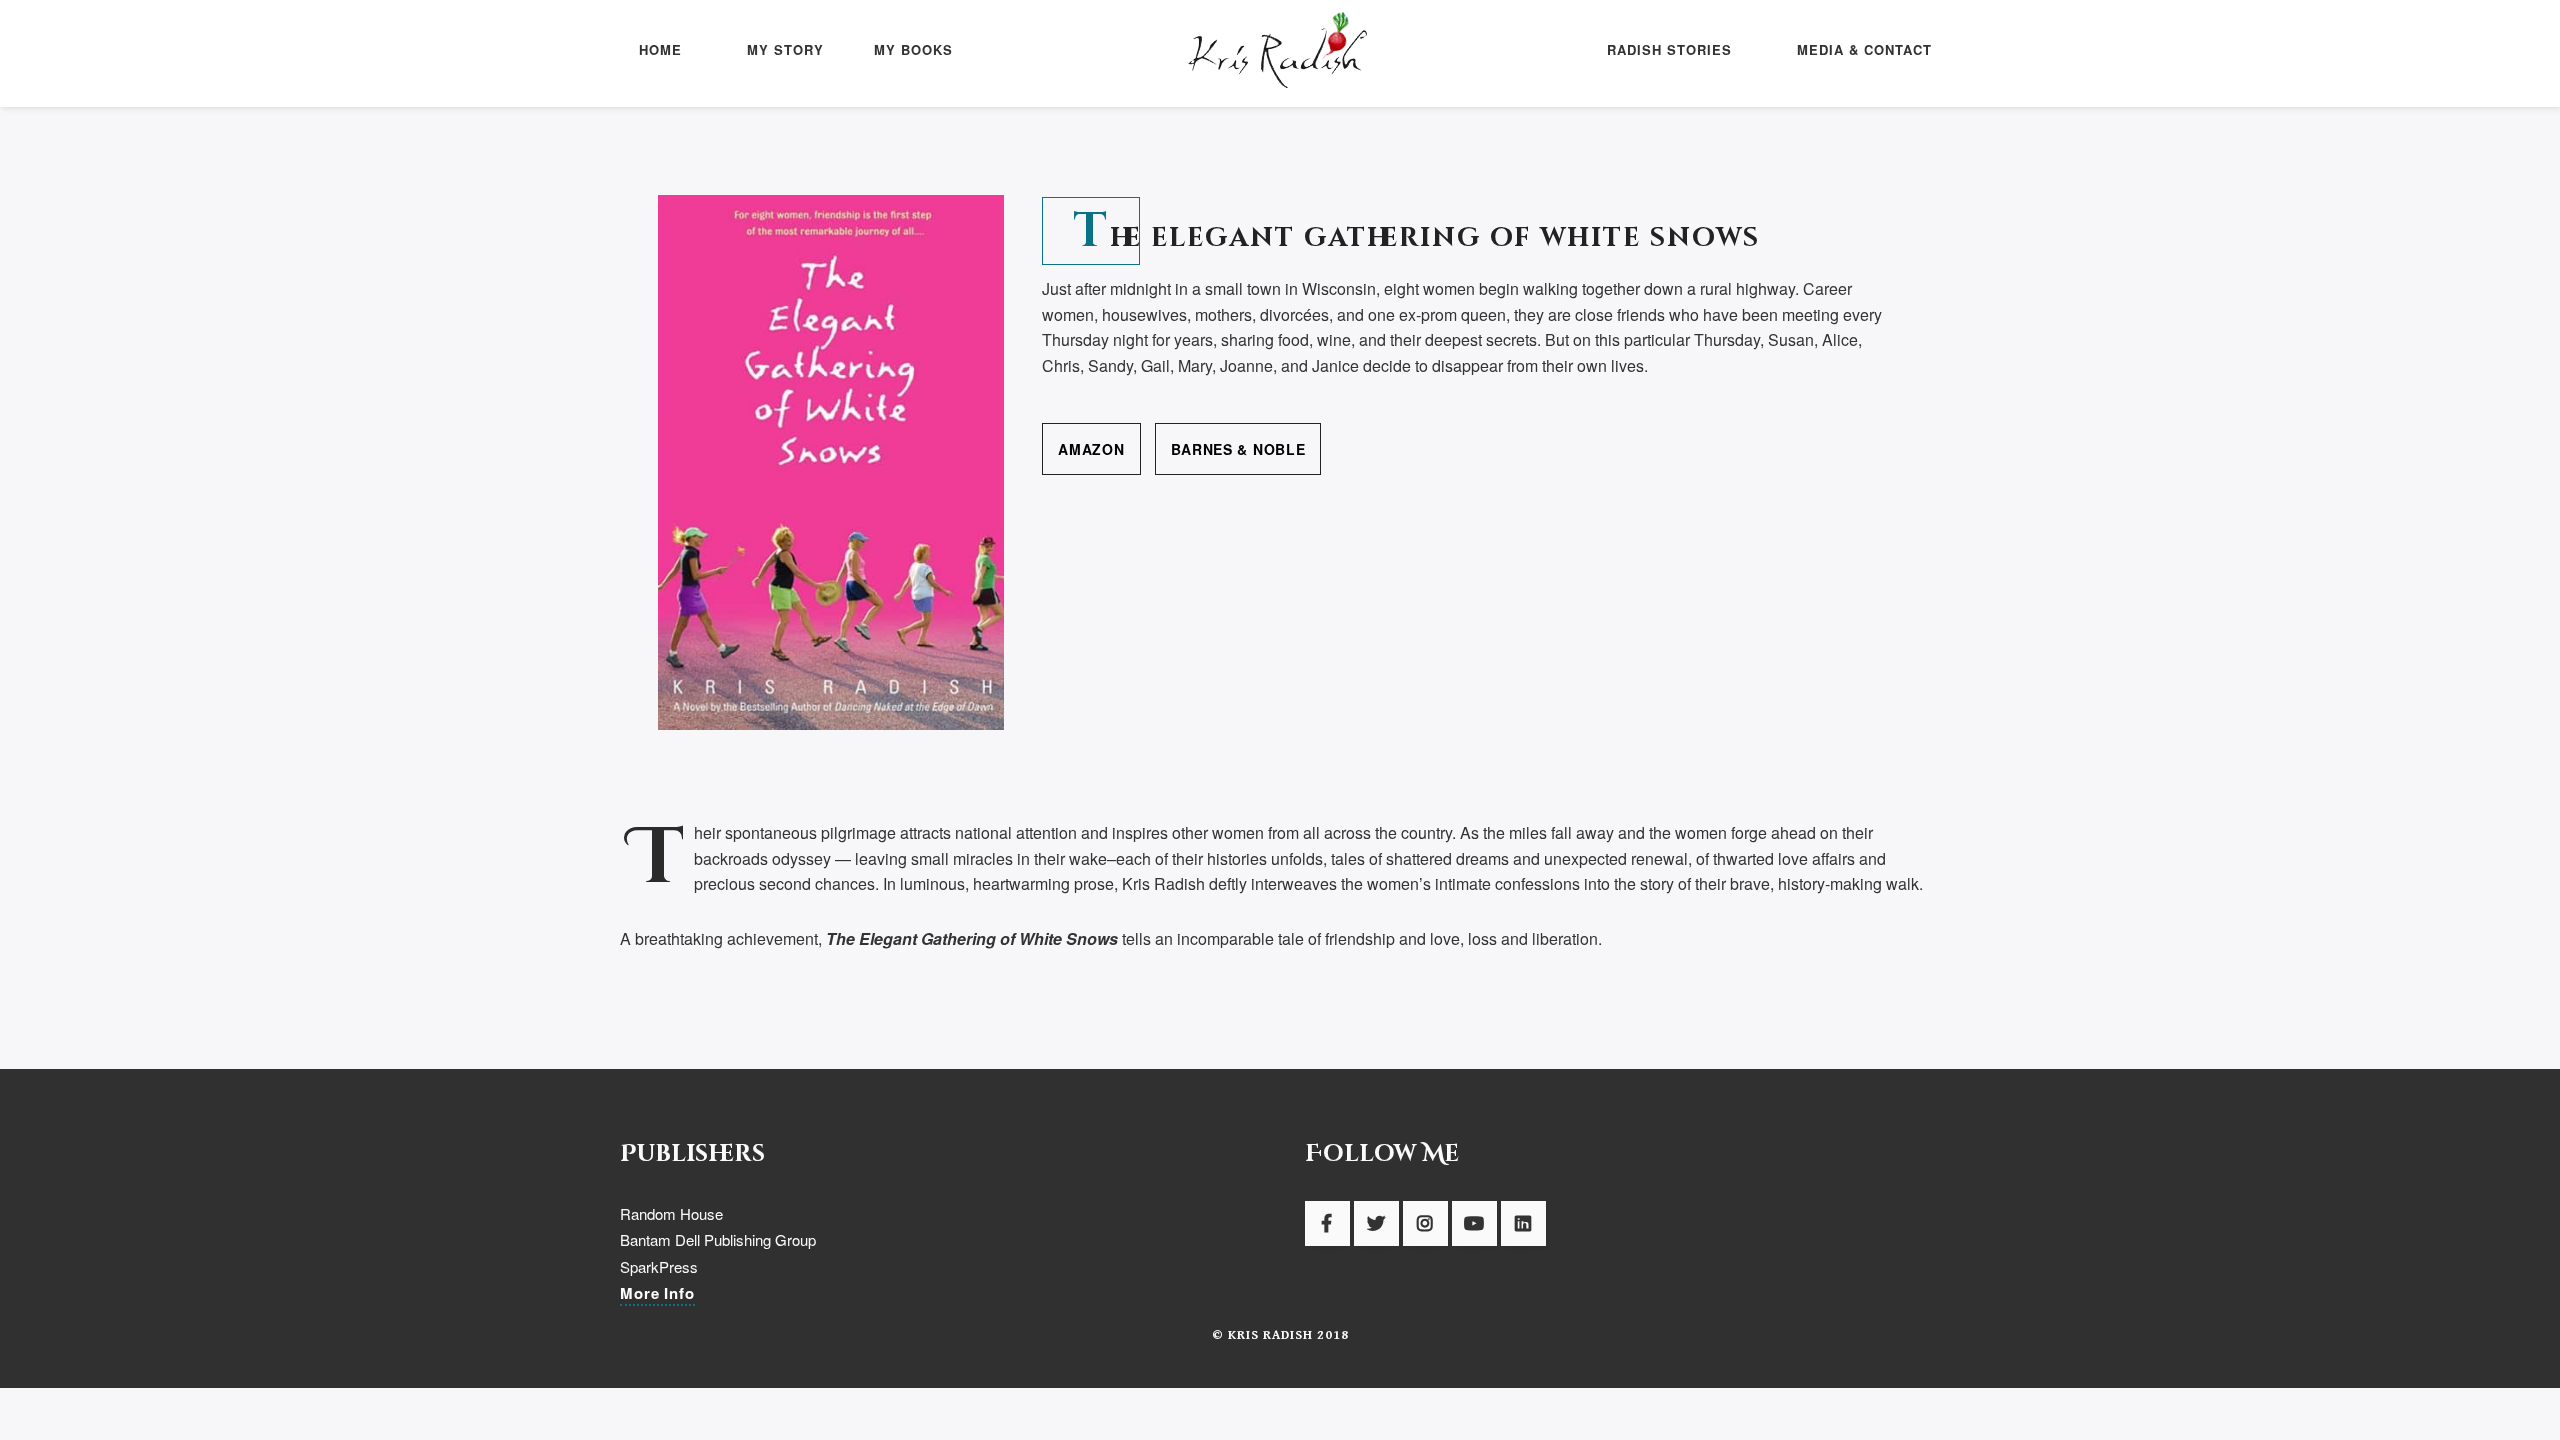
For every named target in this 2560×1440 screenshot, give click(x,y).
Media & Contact (1864, 49)
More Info (657, 1293)
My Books (913, 49)
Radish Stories (1669, 49)
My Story (785, 49)
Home (660, 49)
